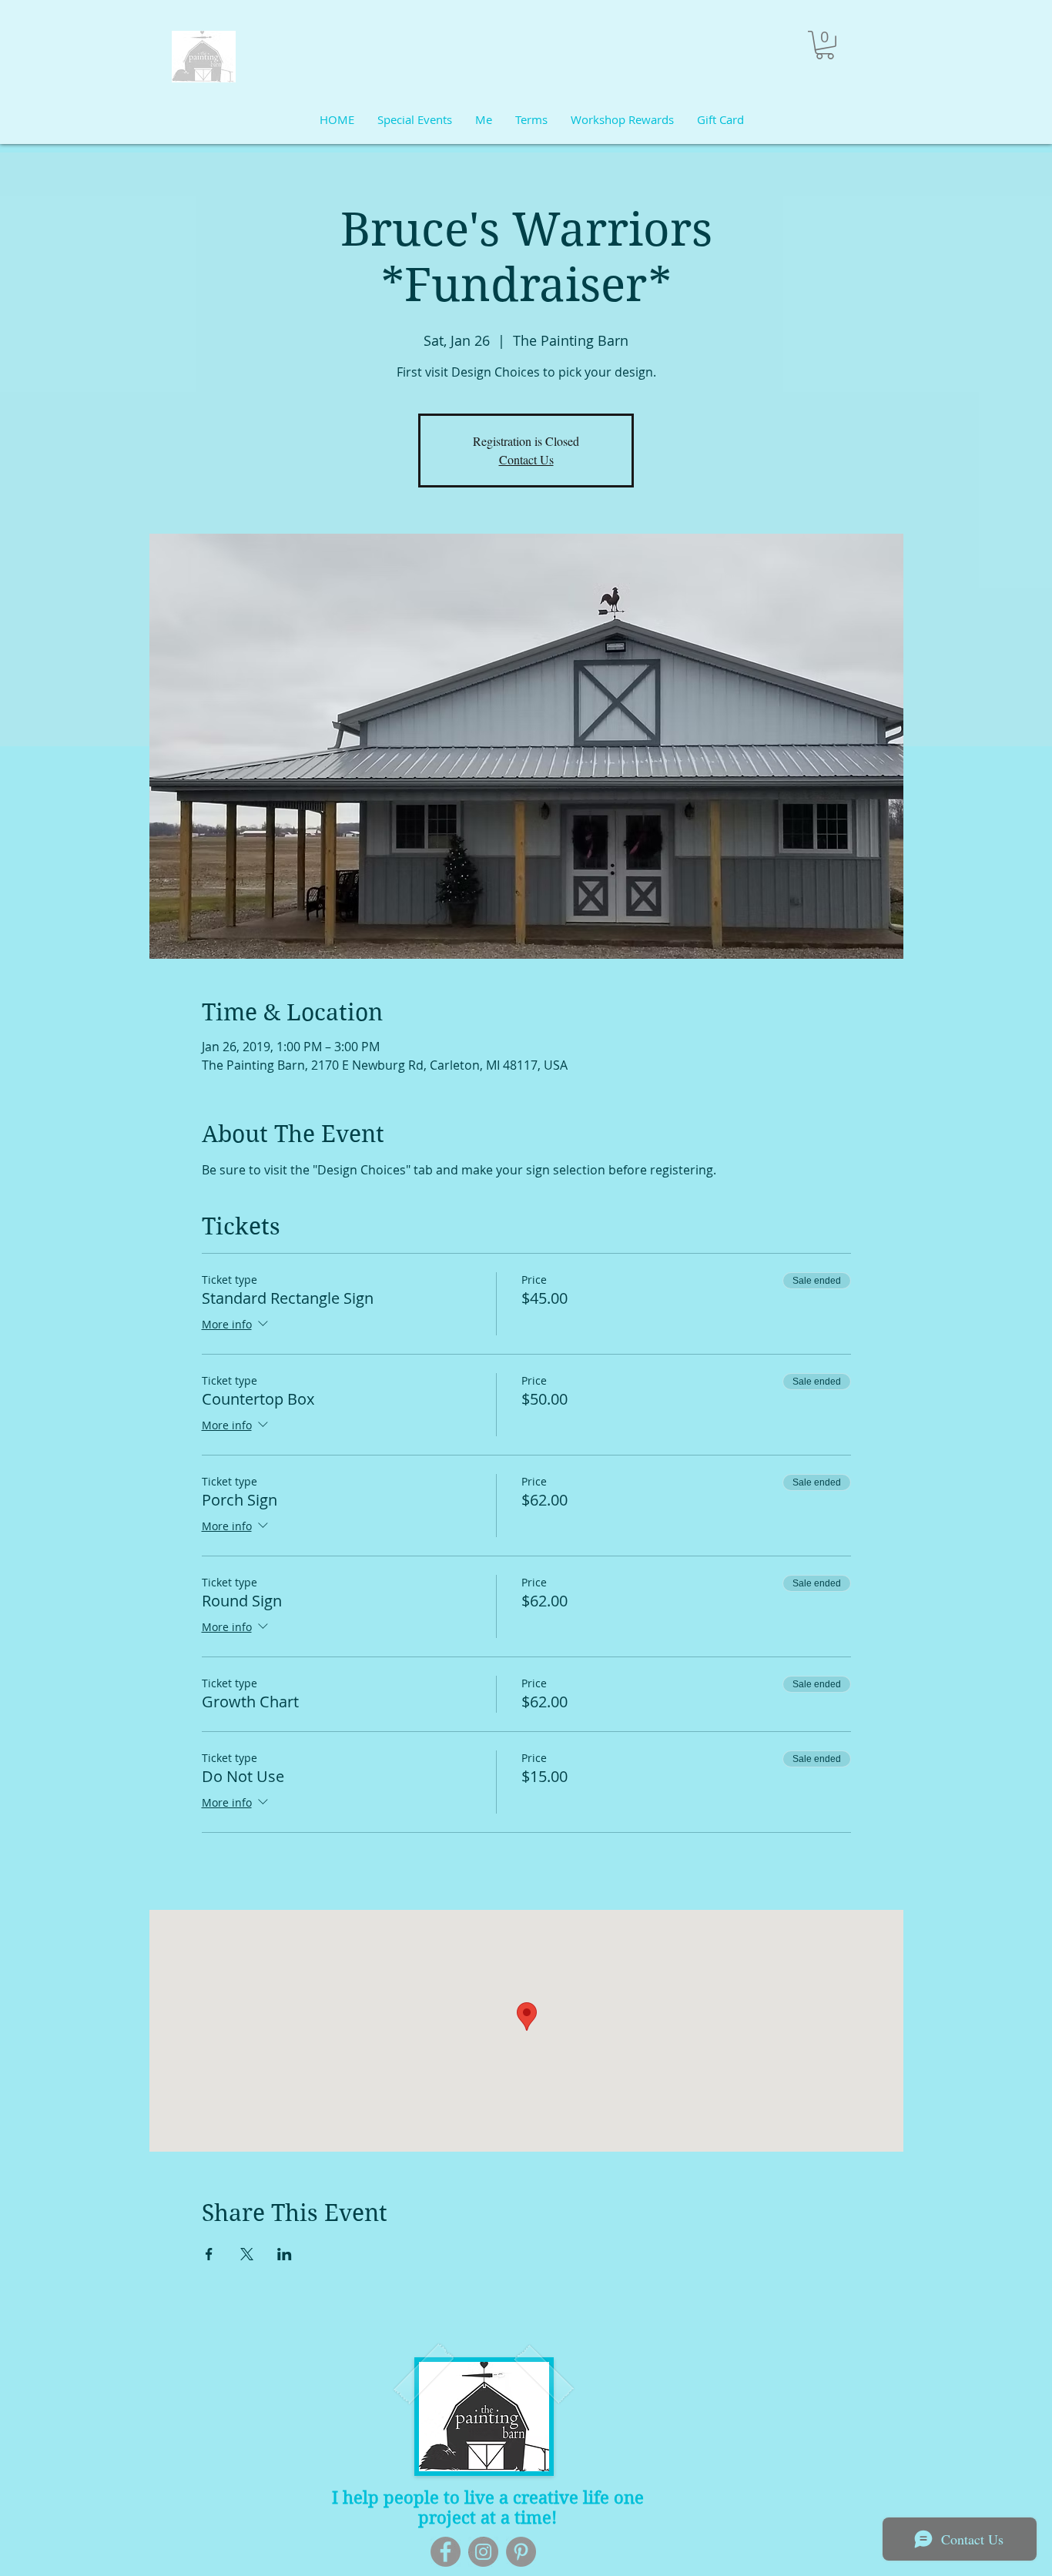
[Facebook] (446, 2552)
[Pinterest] (521, 2552)
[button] (825, 45)
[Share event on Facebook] (209, 2254)
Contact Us (526, 459)
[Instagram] (483, 2552)
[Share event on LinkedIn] (285, 2254)
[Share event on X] (247, 2254)
